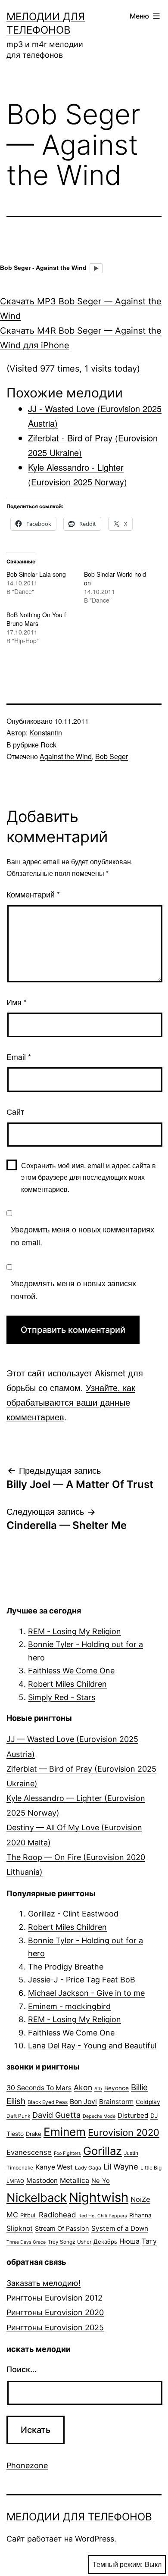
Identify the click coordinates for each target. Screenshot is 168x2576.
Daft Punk (18, 2116)
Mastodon (42, 2181)
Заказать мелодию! (44, 2283)
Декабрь (105, 2241)
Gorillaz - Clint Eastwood (73, 1914)
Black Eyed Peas (48, 2102)
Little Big (151, 2168)
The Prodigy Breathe (66, 1967)
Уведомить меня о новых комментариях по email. (82, 1236)
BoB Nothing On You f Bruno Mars (36, 619)
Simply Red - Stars (62, 1697)
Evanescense (29, 2152)
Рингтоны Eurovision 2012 (54, 2298)
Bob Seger (112, 756)
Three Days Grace (26, 2242)
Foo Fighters (67, 2153)
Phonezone (27, 2465)
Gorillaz (103, 2151)
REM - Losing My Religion (75, 1631)
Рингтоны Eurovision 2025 (55, 2327)
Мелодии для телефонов (79, 2517)
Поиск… (22, 2369)
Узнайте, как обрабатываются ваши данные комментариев (71, 1402)
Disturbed (133, 2115)
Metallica (75, 2181)
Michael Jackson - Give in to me (86, 1993)
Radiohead (58, 2215)
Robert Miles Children (67, 1684)
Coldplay (148, 2102)
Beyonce (117, 2088)
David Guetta (56, 2115)
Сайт (15, 1111)
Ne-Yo (101, 2181)
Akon (83, 2087)
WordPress (95, 2539)
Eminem (65, 2132)
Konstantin (46, 733)
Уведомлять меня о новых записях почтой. (73, 1290)
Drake (34, 2134)
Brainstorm (116, 2102)
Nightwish (99, 2197)
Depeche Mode (99, 2116)
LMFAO (15, 2181)
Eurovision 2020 (124, 2132)
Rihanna (140, 2215)
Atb (98, 2089)
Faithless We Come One (71, 1671)
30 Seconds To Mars (39, 2088)
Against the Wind (66, 756)
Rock (48, 745)
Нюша (129, 2241)
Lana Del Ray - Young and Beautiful (92, 2046)
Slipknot (20, 2228)
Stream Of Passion (62, 2229)
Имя (17, 1002)
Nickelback (37, 2198)
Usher (84, 2242)
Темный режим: (118, 2564)
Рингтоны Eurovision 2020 (55, 2312)
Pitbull (28, 2215)
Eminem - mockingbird (69, 2006)
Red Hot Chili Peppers (103, 2216)
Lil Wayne (121, 2166)
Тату (149, 2241)
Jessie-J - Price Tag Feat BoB (82, 1980)
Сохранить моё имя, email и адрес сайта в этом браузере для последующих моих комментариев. (89, 1177)
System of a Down (120, 2228)
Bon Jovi (83, 2102)
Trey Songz (61, 2242)
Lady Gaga (88, 2168)
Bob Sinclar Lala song (36, 574)
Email (19, 1057)
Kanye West (54, 2167)
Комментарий (33, 894)
